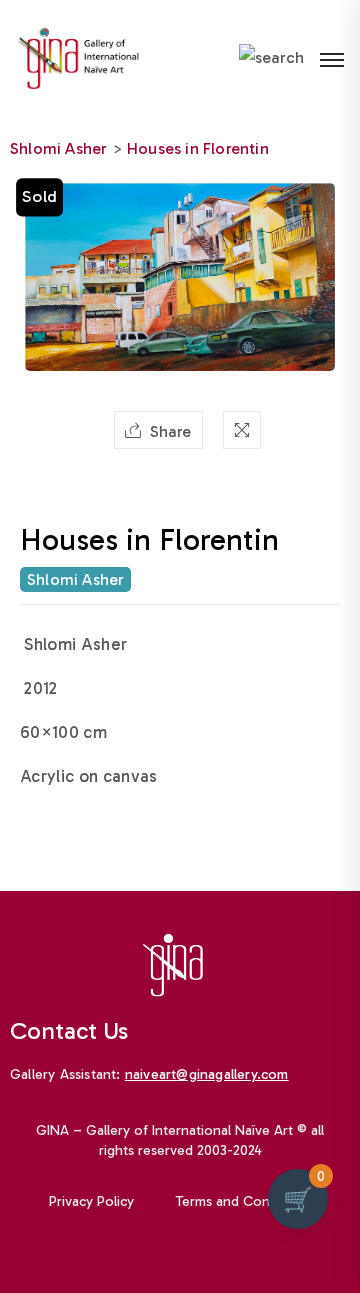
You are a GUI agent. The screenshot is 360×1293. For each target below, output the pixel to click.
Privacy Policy (91, 1201)
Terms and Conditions (244, 1201)
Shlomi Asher (58, 148)
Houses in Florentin (198, 148)
